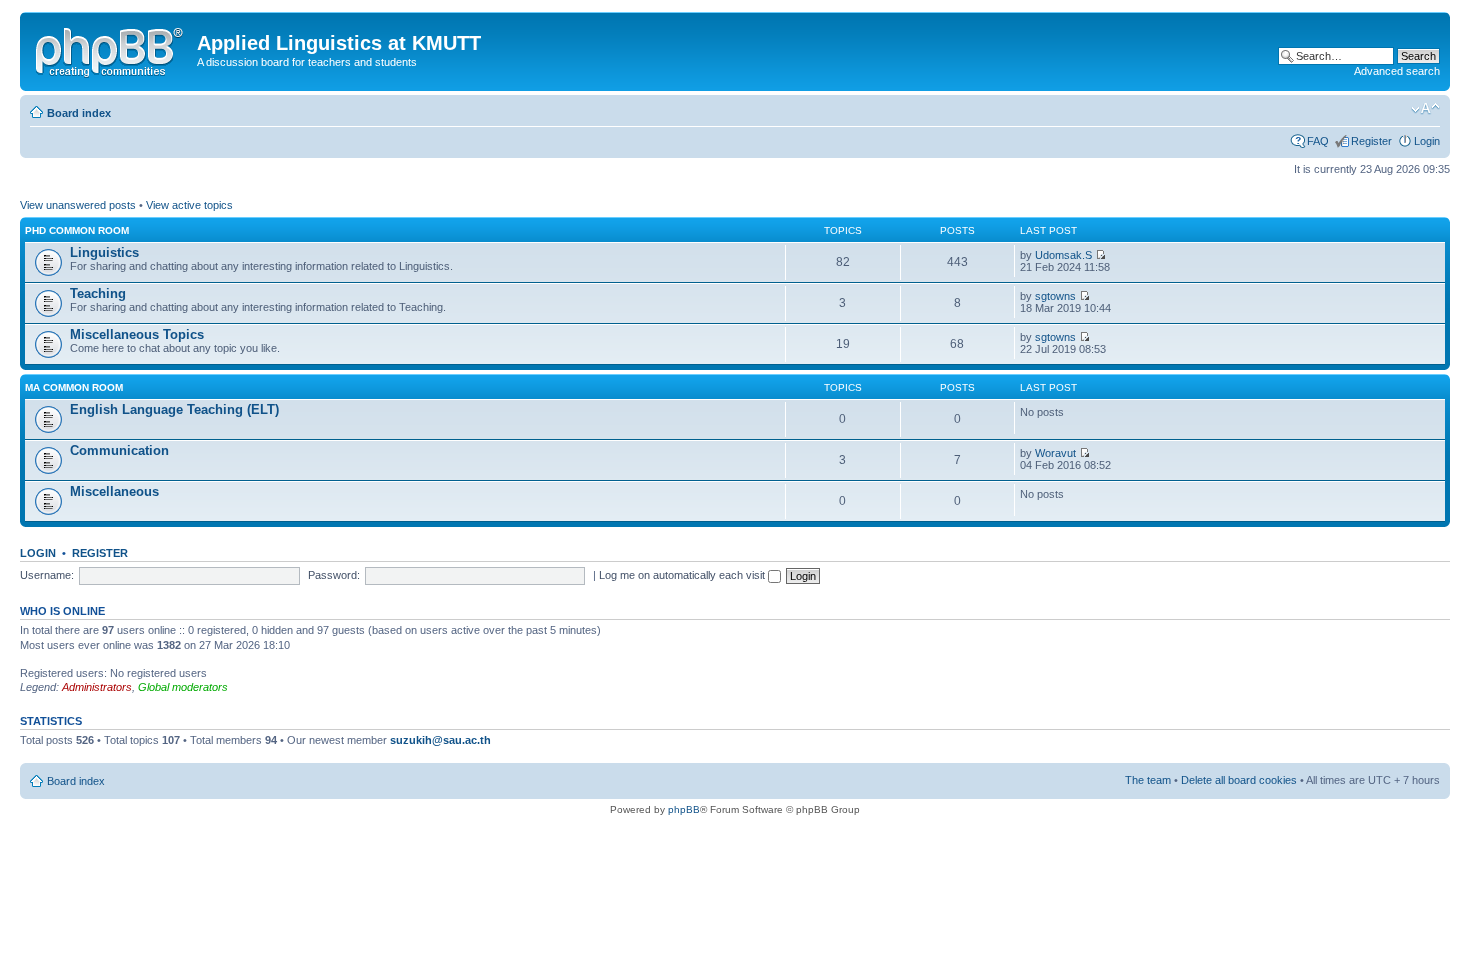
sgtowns (1055, 296)
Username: (47, 575)
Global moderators (183, 687)
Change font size (1425, 109)
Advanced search (1397, 71)
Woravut (1055, 453)
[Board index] (111, 49)
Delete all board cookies (1239, 780)
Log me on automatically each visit (683, 575)
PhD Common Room (77, 230)
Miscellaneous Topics (137, 334)
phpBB (684, 809)
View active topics (189, 205)
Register (1371, 141)
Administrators (97, 687)
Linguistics (104, 252)
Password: (334, 575)
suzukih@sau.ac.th (440, 740)
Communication (119, 450)
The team (1148, 780)
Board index (79, 113)
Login (1427, 141)
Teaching (98, 293)
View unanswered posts (78, 205)
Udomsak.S (1063, 255)
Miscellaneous (114, 491)
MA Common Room (74, 387)
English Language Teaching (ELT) (174, 409)
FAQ (1318, 141)
